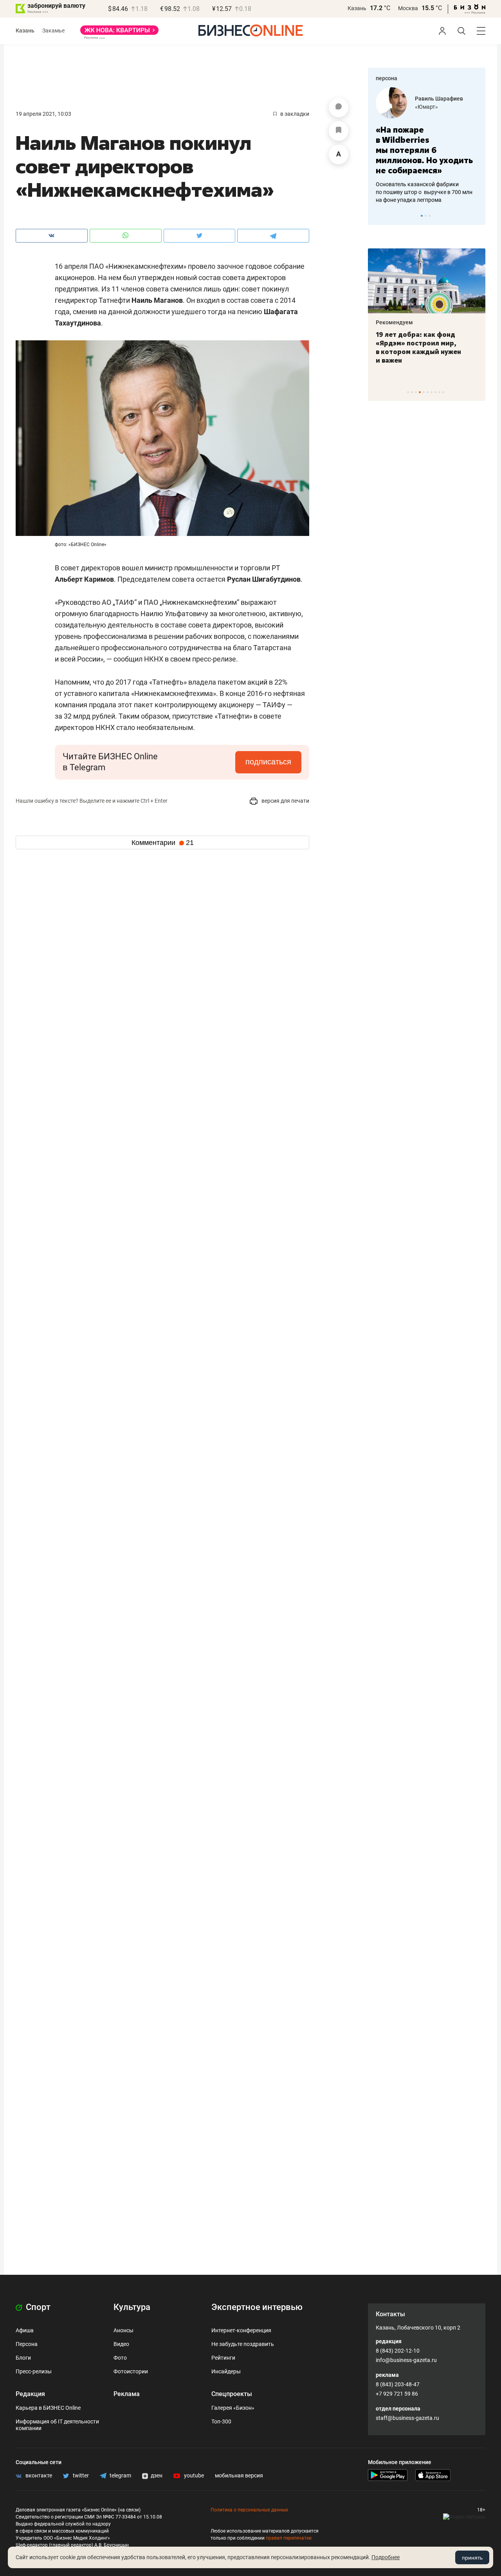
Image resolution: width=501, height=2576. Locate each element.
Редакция (30, 2394)
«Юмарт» (426, 107)
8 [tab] (435, 392)
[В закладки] (339, 131)
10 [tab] (443, 392)
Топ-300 (221, 2421)
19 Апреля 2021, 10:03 (43, 114)
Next (477, 216)
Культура (132, 2307)
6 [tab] (428, 392)
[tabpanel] (427, 146)
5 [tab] (424, 392)
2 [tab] (426, 216)
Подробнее (386, 2557)
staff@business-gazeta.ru (407, 2418)
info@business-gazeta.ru (406, 2360)
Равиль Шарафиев (439, 99)
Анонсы (123, 2330)
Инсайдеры (226, 2371)
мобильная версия (239, 2475)
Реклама (127, 2394)
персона (387, 78)
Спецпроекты (232, 2394)
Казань (357, 8)
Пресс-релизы (34, 2371)
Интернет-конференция (241, 2330)
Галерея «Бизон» (233, 2408)
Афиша (25, 2330)
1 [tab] (422, 216)
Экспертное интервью (257, 2307)
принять (472, 2558)
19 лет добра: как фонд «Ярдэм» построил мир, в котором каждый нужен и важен (418, 347)
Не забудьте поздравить (243, 2344)
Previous (379, 216)
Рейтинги (223, 2358)
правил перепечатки (289, 2538)
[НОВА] (119, 33)
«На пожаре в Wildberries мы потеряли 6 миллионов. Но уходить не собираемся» (424, 150)
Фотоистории (131, 2371)
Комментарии (163, 843)
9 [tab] (439, 392)
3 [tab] (430, 216)
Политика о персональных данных (249, 2510)
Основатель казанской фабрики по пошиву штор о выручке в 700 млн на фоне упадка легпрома (424, 192)
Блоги (23, 2358)
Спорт (37, 2307)
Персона (27, 2344)
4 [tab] (420, 392)
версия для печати (285, 801)
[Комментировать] (339, 108)
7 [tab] (432, 392)
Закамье (53, 31)
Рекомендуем (394, 322)
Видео (121, 2344)
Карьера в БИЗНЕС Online (48, 2408)
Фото (120, 2358)
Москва (408, 8)
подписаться (268, 762)
